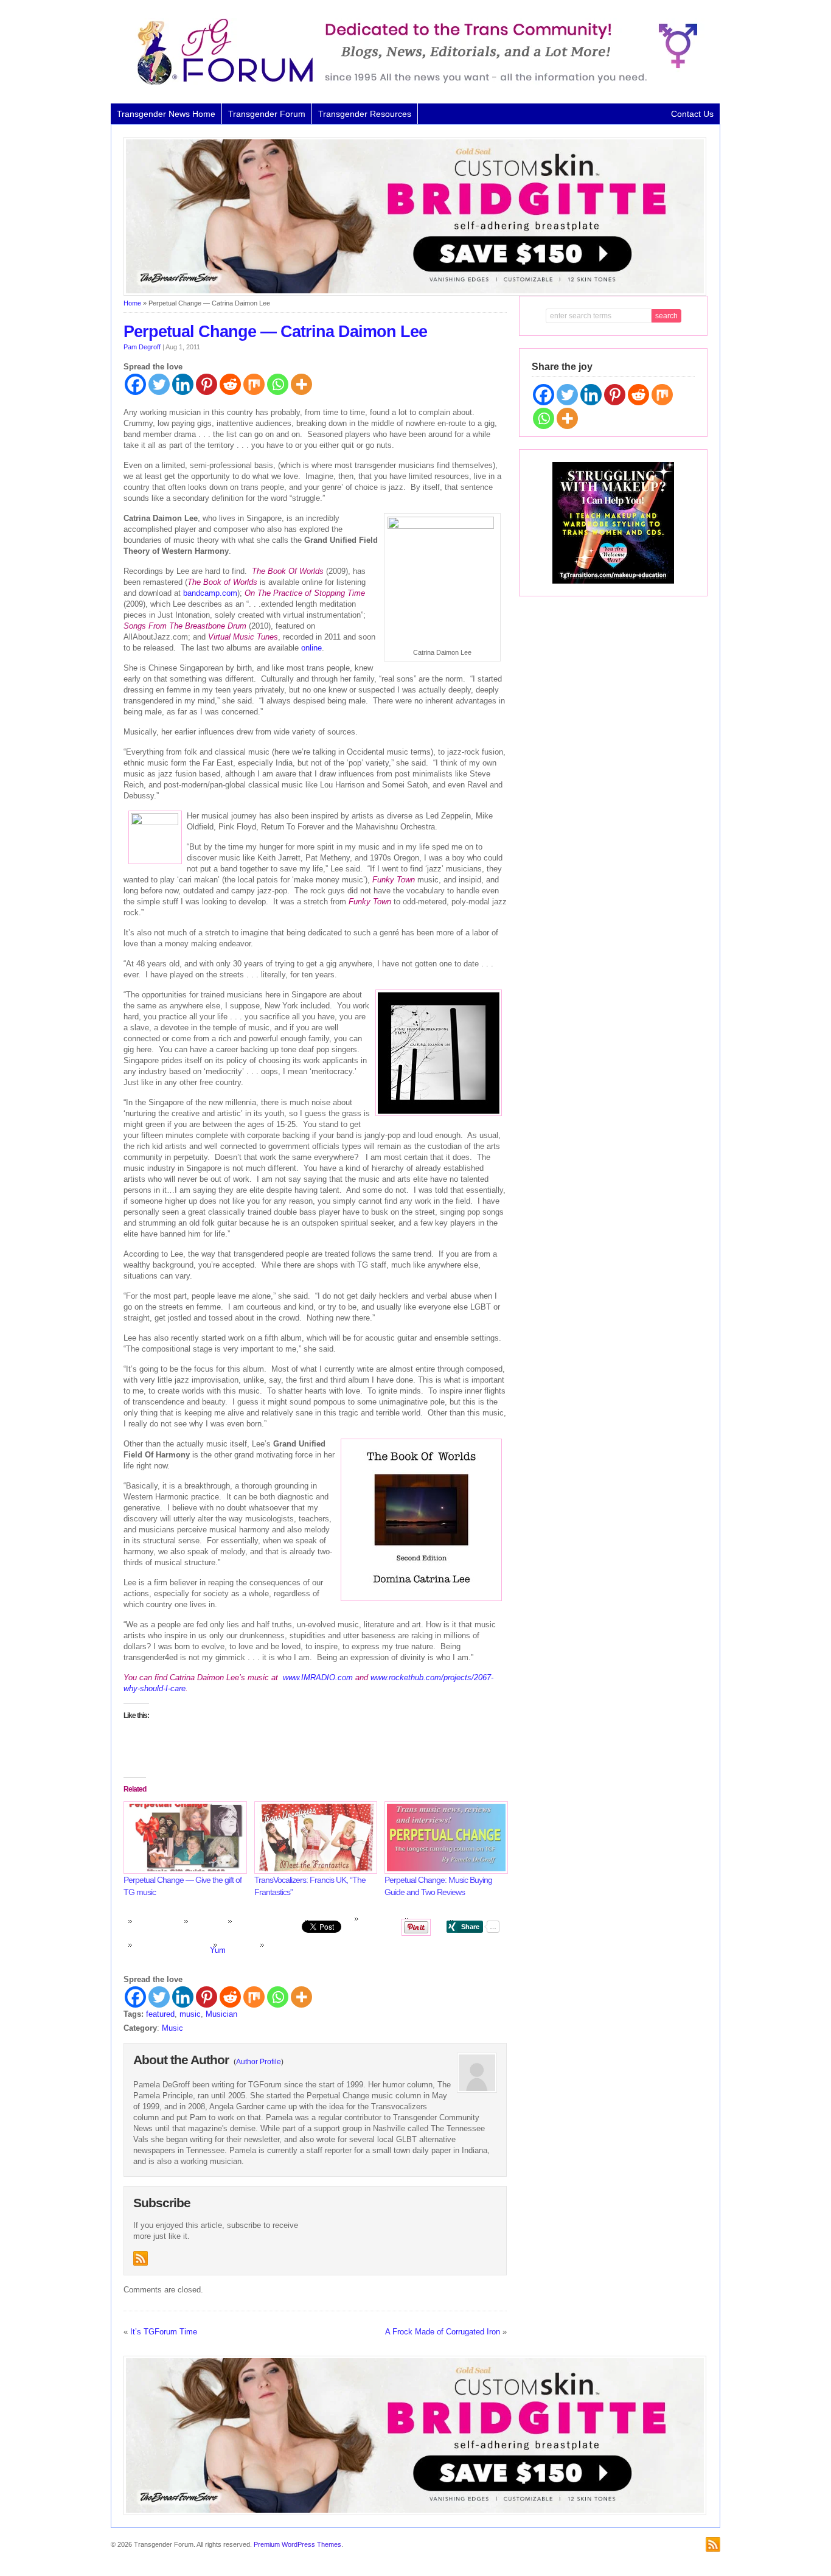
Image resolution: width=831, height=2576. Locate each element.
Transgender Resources (365, 114)
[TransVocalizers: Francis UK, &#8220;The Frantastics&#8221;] (314, 1838)
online (311, 648)
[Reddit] (230, 384)
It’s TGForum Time (164, 2332)
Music (172, 2028)
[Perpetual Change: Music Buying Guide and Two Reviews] (444, 1838)
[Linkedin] (183, 384)
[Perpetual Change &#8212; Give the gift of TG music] (183, 1838)
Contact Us (692, 114)
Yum (218, 1950)
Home (132, 303)
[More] (301, 384)
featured (160, 2014)
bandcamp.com (210, 593)
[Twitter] (159, 384)
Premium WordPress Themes (297, 2544)
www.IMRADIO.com (318, 1677)
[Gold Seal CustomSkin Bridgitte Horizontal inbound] (415, 293)
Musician (221, 2014)
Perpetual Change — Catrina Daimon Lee (275, 332)
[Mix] (254, 384)
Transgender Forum (267, 114)
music (190, 2014)
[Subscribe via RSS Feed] (141, 2258)
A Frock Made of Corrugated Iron (443, 2332)
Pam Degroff (142, 347)
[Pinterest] (207, 384)
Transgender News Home (166, 114)
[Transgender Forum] (412, 83)
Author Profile (259, 2062)
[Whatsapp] (278, 384)
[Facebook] (135, 384)
